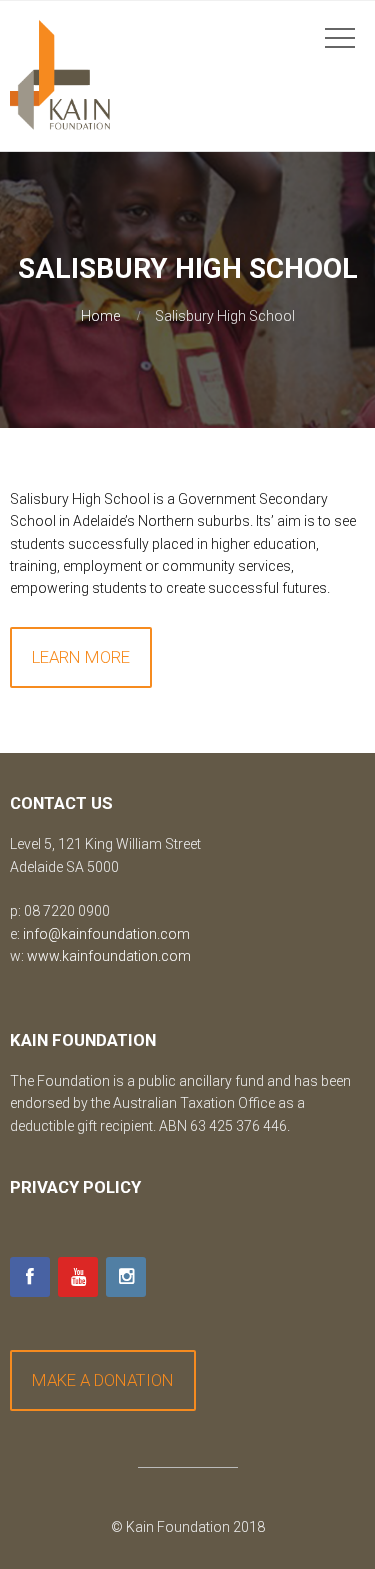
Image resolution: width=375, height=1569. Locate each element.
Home (100, 316)
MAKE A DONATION (103, 1380)
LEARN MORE (81, 657)
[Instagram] (126, 1277)
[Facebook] (30, 1277)
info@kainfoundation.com (106, 934)
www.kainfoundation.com (109, 956)
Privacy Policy (75, 1187)
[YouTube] (78, 1277)
